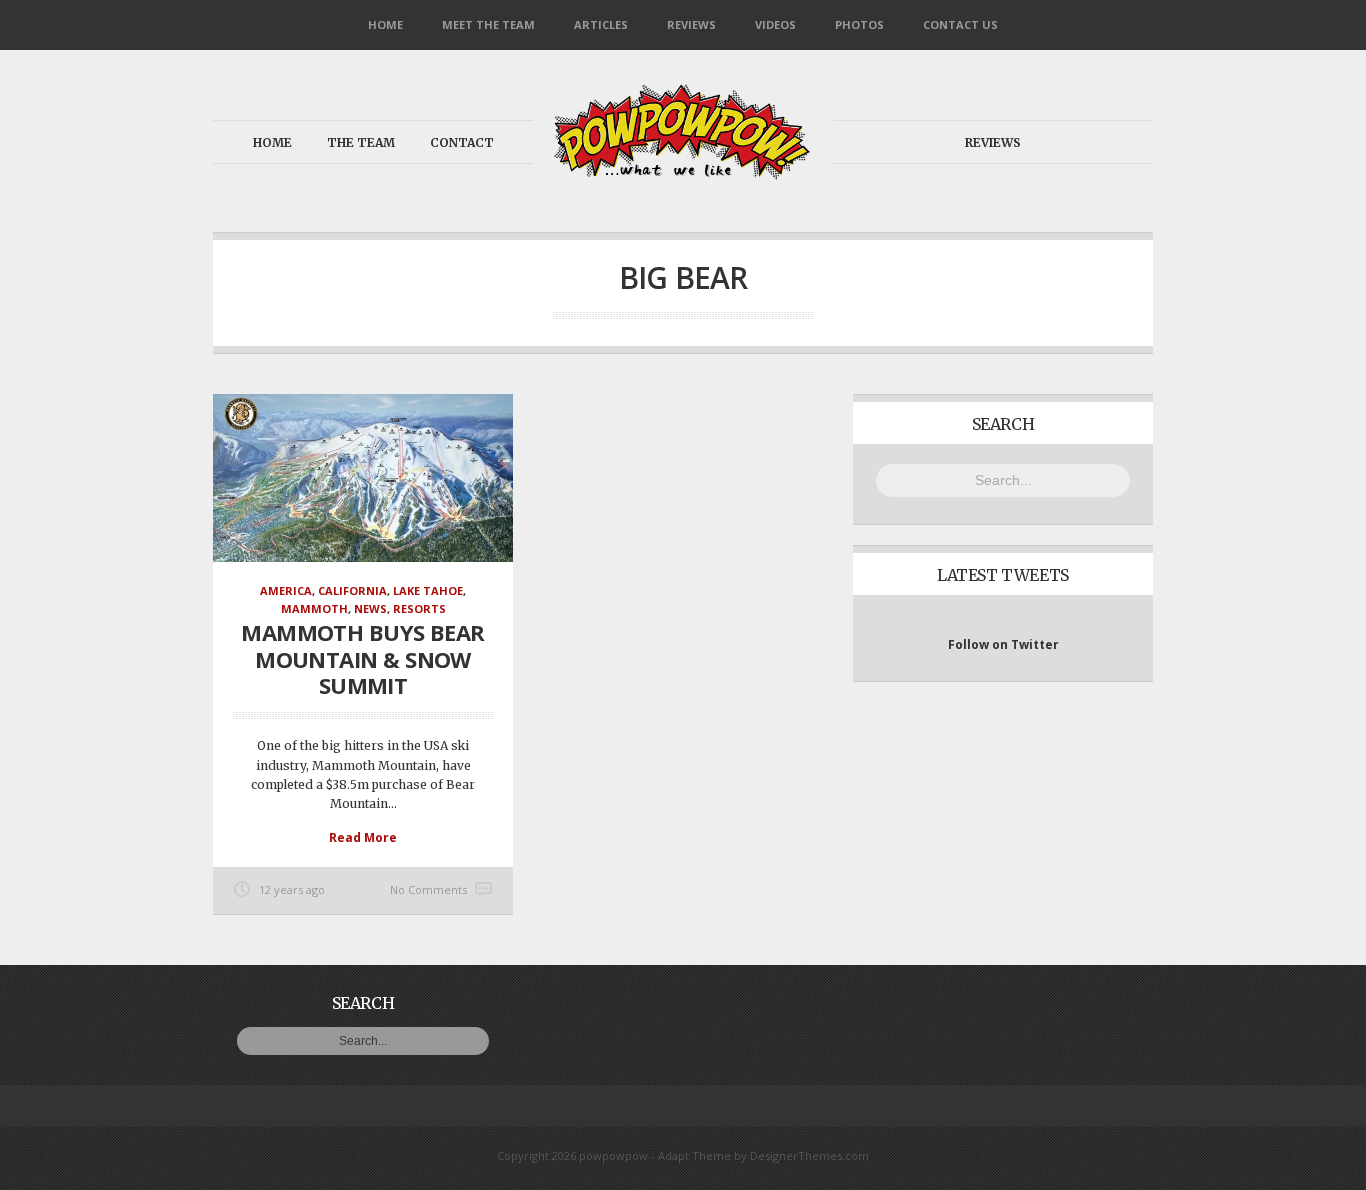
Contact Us (960, 24)
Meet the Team (488, 24)
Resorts (419, 608)
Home (385, 24)
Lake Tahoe (428, 590)
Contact (462, 142)
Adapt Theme (694, 1155)
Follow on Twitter (1003, 644)
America (286, 590)
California (352, 590)
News (370, 608)
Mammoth (314, 608)
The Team (361, 142)
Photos (859, 24)
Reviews (691, 24)
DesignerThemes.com (809, 1155)
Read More (363, 837)
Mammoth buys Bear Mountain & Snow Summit (363, 658)
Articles (601, 24)
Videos (775, 24)
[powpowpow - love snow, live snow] (683, 174)
